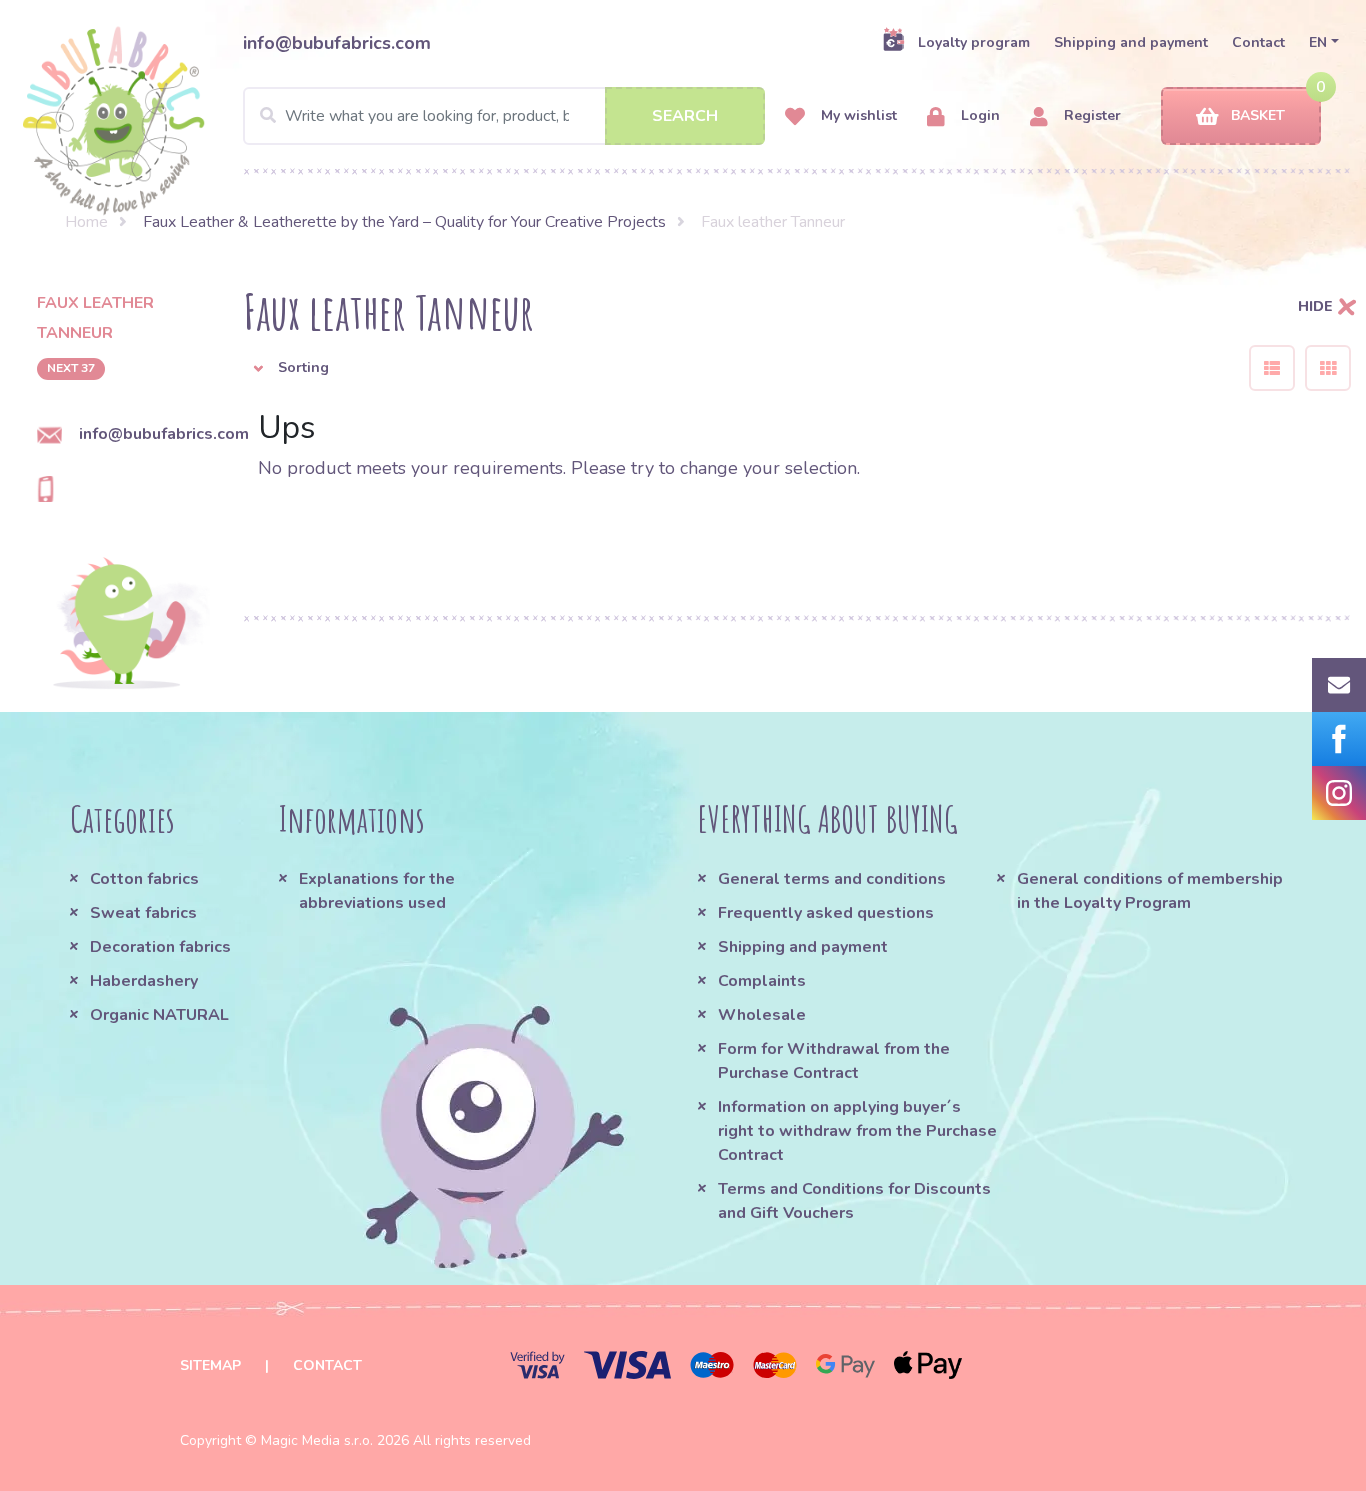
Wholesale (762, 1015)
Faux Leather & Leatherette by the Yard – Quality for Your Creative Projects (404, 222)
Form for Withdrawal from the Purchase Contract (834, 1061)
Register (1090, 115)
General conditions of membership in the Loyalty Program (1150, 891)
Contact (1258, 42)
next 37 (71, 368)
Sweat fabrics (143, 913)
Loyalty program (974, 42)
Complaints (762, 981)
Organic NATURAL (159, 1015)
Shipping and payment (1131, 42)
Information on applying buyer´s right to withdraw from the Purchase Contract (857, 1131)
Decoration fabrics (160, 947)
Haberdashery (144, 981)
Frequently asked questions (826, 913)
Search (685, 116)
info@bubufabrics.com (337, 43)
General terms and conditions (832, 879)
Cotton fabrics (144, 879)
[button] (731, 368)
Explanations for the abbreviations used (377, 891)
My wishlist (857, 115)
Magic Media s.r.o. (317, 1440)
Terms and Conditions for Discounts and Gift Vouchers (854, 1201)
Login (978, 115)
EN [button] (1318, 42)
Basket (1258, 115)
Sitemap (210, 1365)
